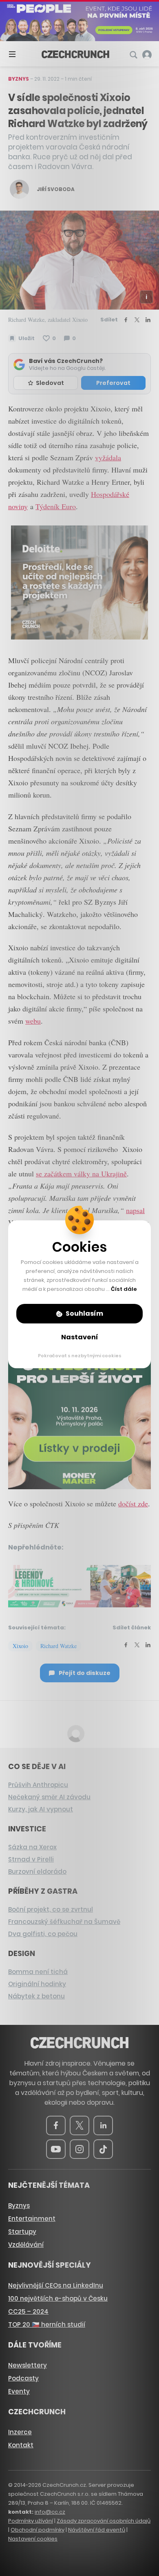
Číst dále (124, 1289)
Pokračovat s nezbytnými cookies (80, 1356)
